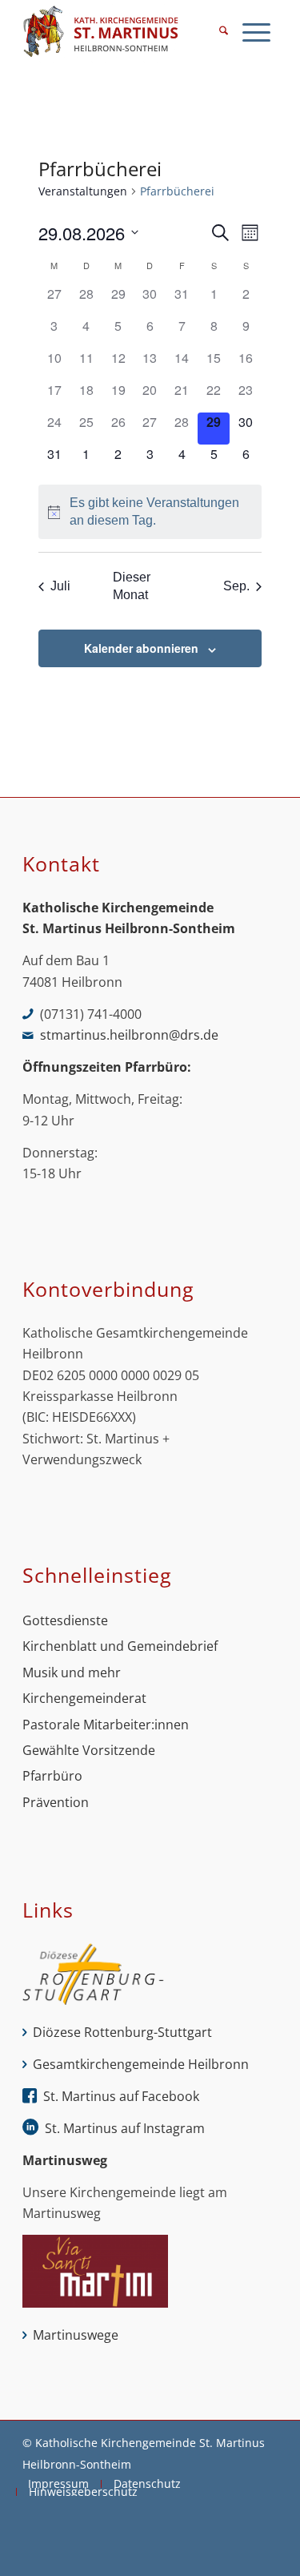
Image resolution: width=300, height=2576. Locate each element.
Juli (60, 586)
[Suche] (224, 32)
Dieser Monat (132, 586)
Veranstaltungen (83, 191)
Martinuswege (76, 2335)
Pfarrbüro (52, 1776)
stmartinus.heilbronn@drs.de (129, 1035)
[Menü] (256, 32)
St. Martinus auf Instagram (125, 2128)
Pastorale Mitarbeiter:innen (106, 1725)
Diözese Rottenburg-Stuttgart (122, 2032)
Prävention (56, 1802)
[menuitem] (224, 32)
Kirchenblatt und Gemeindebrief (120, 1646)
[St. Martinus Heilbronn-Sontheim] (124, 32)
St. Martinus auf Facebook (121, 2096)
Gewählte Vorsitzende (89, 1750)
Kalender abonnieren (141, 648)
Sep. (236, 586)
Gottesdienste (65, 1620)
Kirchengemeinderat (84, 1698)
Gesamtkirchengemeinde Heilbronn (141, 2064)
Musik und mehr (72, 1672)
